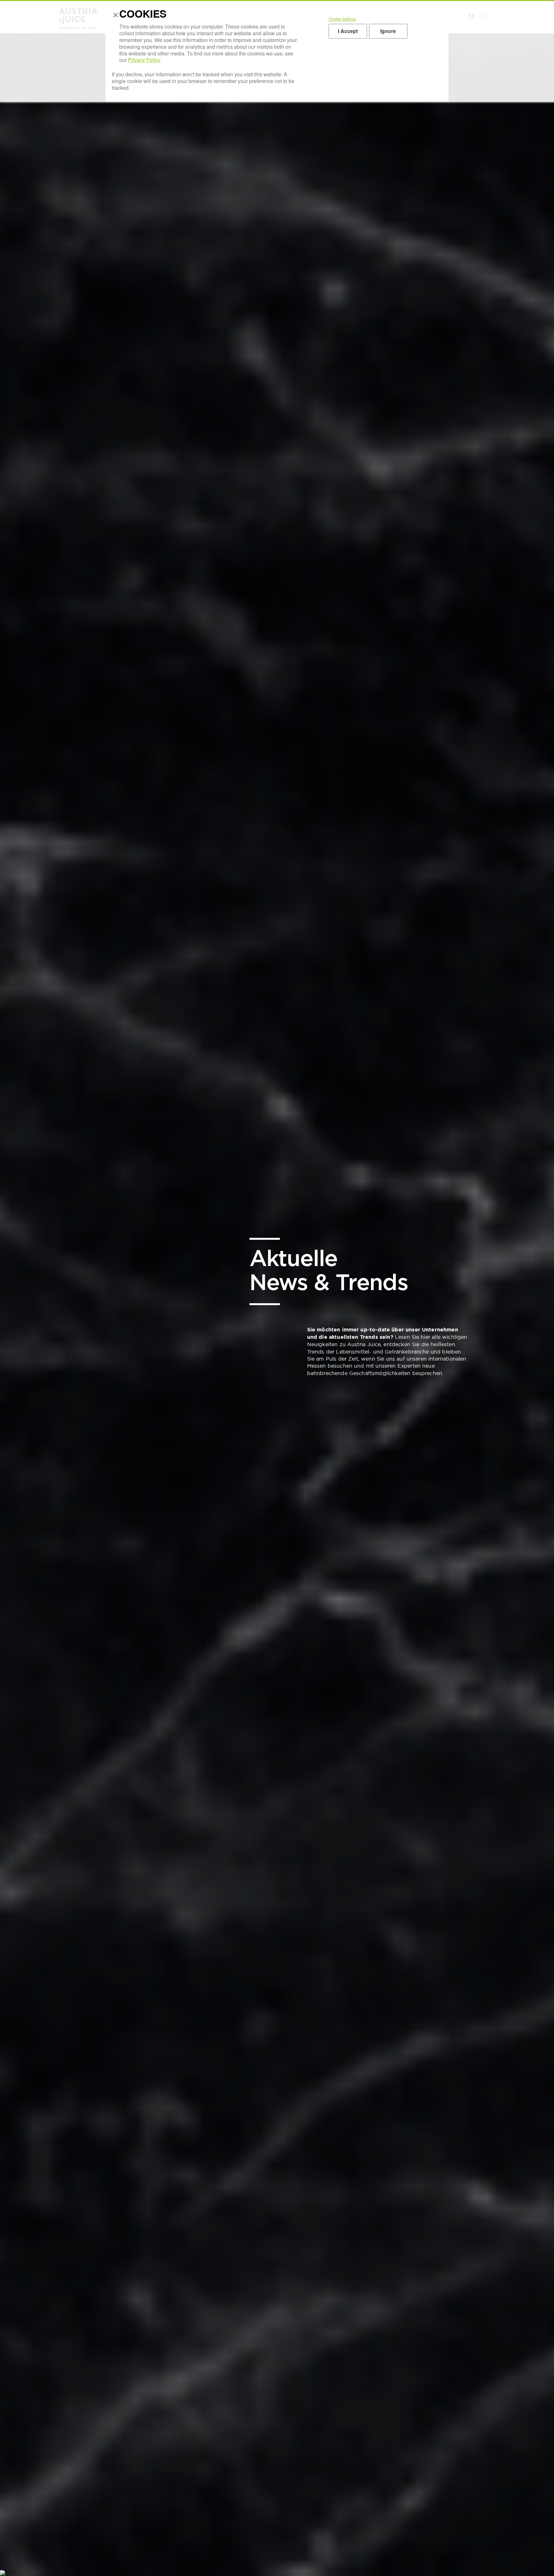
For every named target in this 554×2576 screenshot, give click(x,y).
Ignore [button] (388, 31)
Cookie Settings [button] (342, 19)
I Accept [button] (348, 31)
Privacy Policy (144, 60)
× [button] (114, 16)
